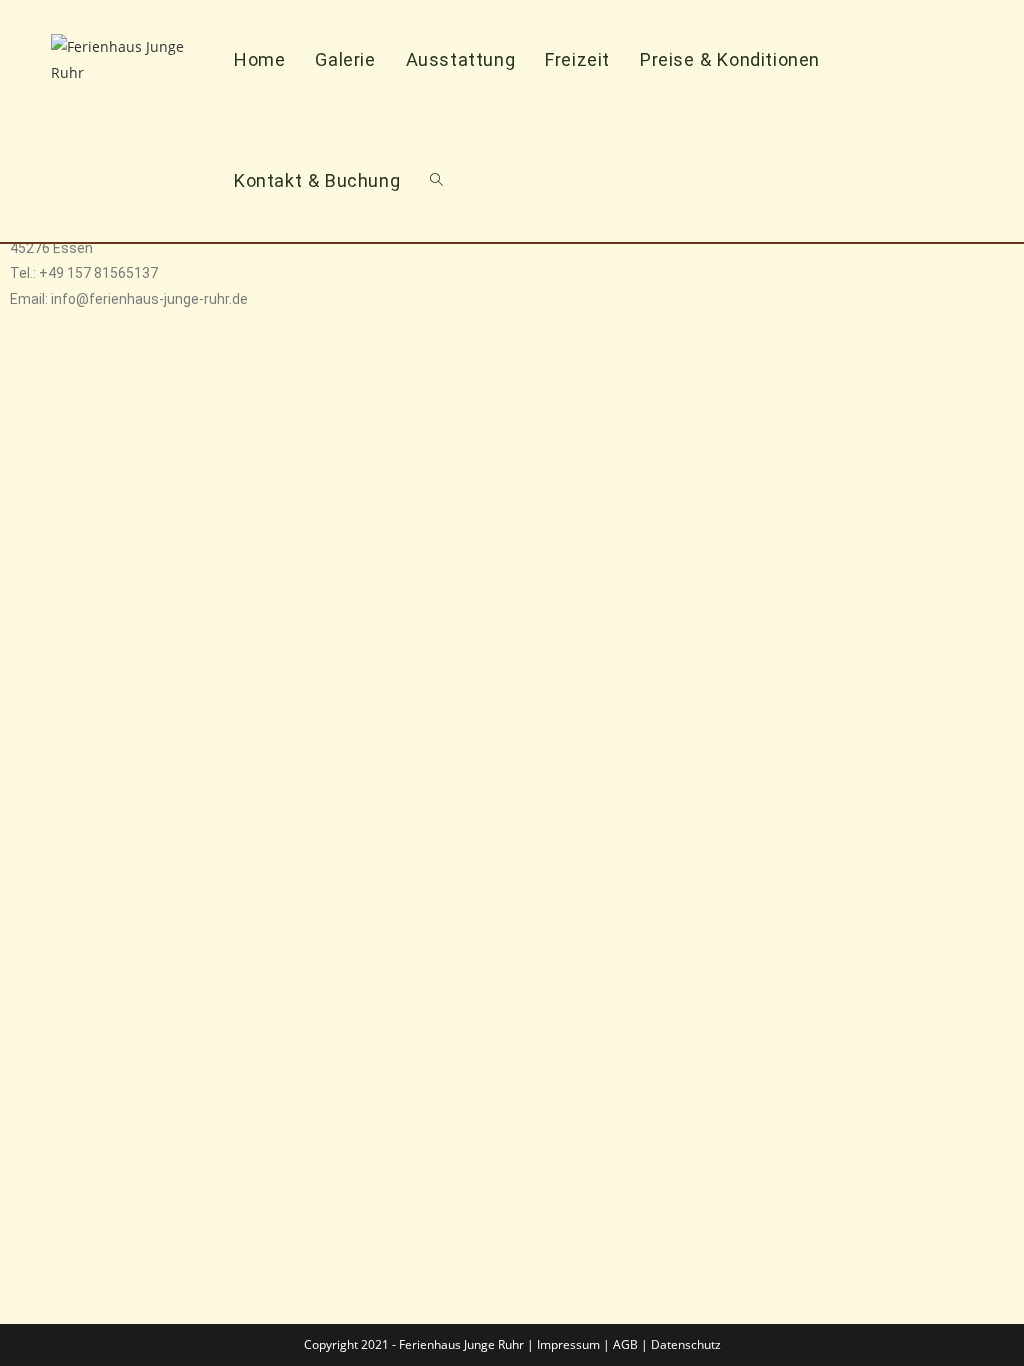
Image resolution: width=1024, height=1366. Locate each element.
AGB (625, 1344)
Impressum (568, 1344)
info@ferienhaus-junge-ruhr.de (149, 299)
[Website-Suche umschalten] (436, 180)
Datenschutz (686, 1344)
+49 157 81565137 (98, 273)
